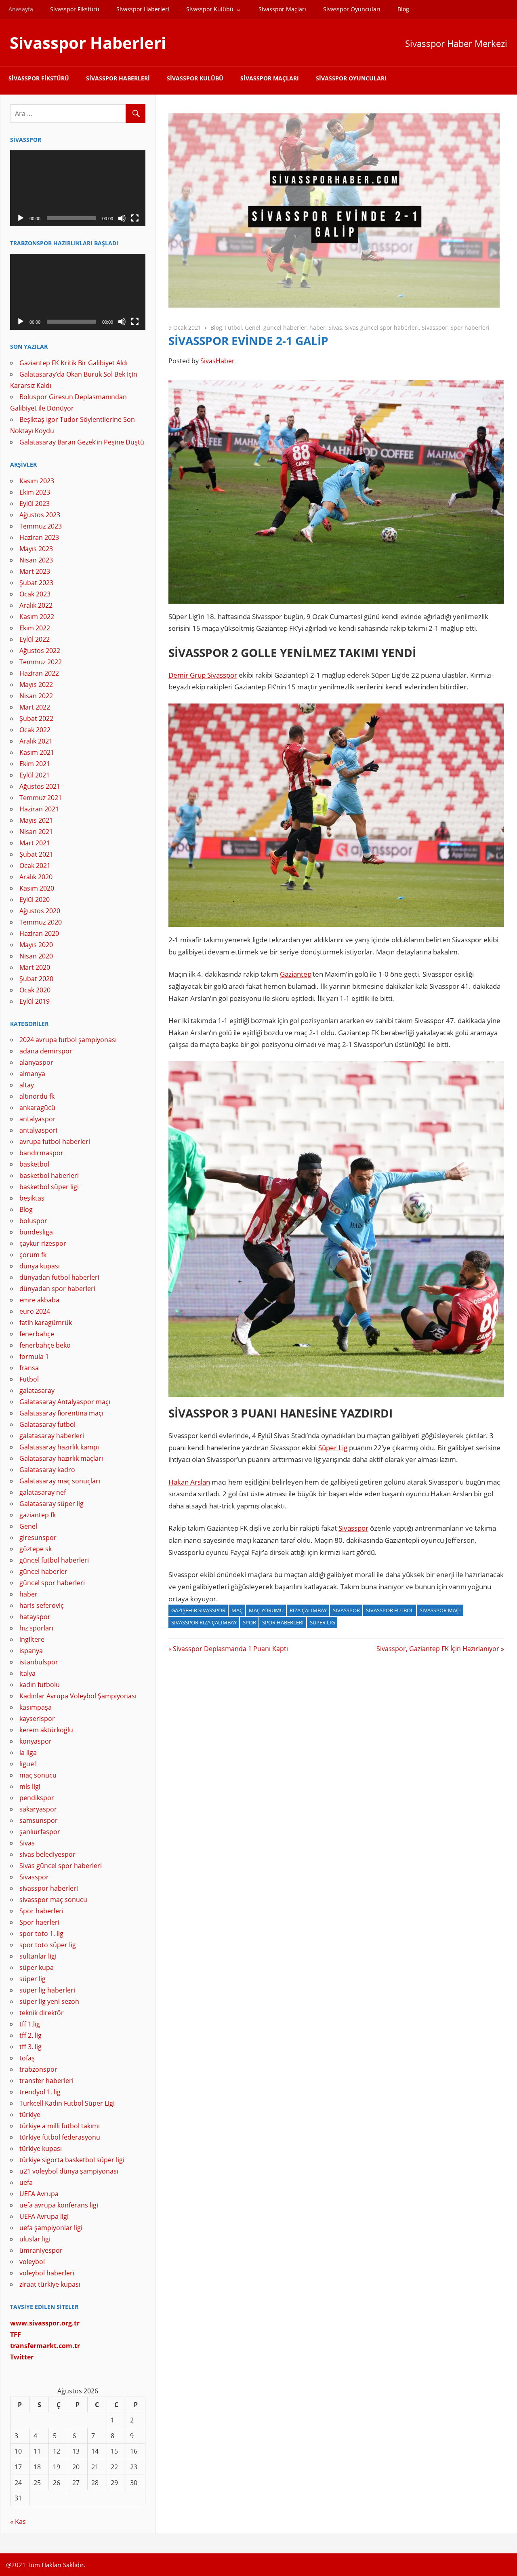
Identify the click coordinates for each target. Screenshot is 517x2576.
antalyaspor (38, 1119)
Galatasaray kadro (47, 1470)
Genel (253, 328)
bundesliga (36, 1232)
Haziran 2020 (39, 933)
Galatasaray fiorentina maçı (61, 1413)
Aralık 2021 (36, 741)
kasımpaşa (36, 1707)
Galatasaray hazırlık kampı (59, 1447)
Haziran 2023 (39, 537)
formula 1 (34, 1356)
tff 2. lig (30, 2035)
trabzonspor (38, 2069)
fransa (29, 1368)
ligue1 (28, 1764)
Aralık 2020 (36, 877)
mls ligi (30, 1786)
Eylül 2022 (35, 639)
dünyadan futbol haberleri (59, 1277)
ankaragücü (37, 1108)
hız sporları (36, 1628)
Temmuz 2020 (41, 922)
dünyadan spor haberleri (57, 1289)
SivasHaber (218, 361)
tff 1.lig (30, 2024)
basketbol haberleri (49, 1175)
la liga (28, 1752)
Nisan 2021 (36, 832)
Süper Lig (333, 1448)
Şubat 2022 (36, 718)
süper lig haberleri (47, 1990)
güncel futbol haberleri (54, 1560)
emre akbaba (39, 1300)
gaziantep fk (38, 1515)
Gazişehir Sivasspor (198, 1610)
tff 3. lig (30, 2047)
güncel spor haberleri (52, 1583)
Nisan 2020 (36, 956)
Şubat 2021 (36, 854)
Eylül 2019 (35, 1001)
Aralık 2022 (36, 605)
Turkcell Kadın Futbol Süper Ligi (67, 2103)
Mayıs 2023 (36, 549)
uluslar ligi (35, 2239)
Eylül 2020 (35, 899)
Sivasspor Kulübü (210, 9)
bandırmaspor (41, 1153)
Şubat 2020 (36, 979)
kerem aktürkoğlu (46, 1730)
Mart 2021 (35, 843)
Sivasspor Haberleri (143, 9)
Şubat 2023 (36, 583)
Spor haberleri (470, 328)
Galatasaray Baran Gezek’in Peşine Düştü (82, 442)
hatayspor (35, 1617)
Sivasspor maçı (440, 1610)
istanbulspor (39, 1662)
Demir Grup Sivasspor (203, 675)
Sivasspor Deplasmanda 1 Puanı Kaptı (230, 1649)
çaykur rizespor (43, 1243)
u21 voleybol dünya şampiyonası (69, 2171)
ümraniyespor (41, 2250)
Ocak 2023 (35, 594)
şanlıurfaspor (40, 1832)
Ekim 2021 (35, 764)
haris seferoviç (42, 1605)
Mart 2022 (35, 707)
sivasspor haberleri (49, 1888)
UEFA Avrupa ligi (44, 2216)
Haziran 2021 (39, 809)
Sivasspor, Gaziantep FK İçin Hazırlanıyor (438, 1649)
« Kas (18, 2521)
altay (27, 1085)
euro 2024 (35, 1311)
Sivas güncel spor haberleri (382, 328)
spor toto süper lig (48, 1945)
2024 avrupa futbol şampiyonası (68, 1040)
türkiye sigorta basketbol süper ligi (72, 2160)
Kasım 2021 (37, 752)
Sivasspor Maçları (282, 9)
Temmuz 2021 (41, 798)
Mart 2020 (35, 967)
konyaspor (36, 1741)
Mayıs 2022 (36, 685)
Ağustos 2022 (40, 651)
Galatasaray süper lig (51, 1504)
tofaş (27, 2058)
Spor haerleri (39, 1922)
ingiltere (32, 1639)
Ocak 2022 (35, 730)
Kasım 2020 (37, 888)
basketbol (34, 1164)
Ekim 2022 (35, 628)
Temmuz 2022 (41, 662)
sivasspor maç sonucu (53, 1900)
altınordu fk (37, 1096)
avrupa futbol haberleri (55, 1142)
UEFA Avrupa (39, 2194)
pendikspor (37, 1798)
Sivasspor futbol (390, 1610)
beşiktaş (32, 1198)
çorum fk (33, 1255)
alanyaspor (36, 1062)
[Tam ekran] (135, 218)
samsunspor (39, 1820)
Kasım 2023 (37, 481)
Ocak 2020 (35, 990)
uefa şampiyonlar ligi (51, 2228)
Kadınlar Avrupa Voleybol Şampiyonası (78, 1696)
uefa (26, 2182)
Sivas (335, 328)
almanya (32, 1074)
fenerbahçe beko (45, 1345)
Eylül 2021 (35, 775)
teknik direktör (42, 2013)
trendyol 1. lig (40, 2092)
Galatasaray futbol (47, 1424)
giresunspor (38, 1538)
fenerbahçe (37, 1334)
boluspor (33, 1221)
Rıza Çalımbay (308, 1610)
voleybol (32, 2262)
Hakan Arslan (189, 1482)
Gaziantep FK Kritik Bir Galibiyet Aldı (74, 363)
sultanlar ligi (38, 1956)
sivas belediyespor (47, 1854)
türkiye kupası (41, 2148)
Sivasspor (435, 328)
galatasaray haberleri (52, 1436)
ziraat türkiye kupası (50, 2284)
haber (317, 328)
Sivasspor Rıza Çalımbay (204, 1622)
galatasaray (37, 1390)
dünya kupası (40, 1266)
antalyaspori (38, 1130)
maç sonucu (38, 1775)
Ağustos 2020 (40, 911)
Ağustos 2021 (40, 786)
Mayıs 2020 (36, 945)
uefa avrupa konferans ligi (59, 2205)
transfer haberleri (46, 2081)
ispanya (31, 1651)
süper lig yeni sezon (49, 2001)
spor (249, 1622)
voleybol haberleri (47, 2273)
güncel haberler (285, 328)
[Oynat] (21, 218)
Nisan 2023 (36, 560)
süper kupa (37, 1967)
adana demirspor (46, 1051)
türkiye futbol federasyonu (60, 2137)
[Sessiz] (122, 218)
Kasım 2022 (37, 617)
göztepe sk (36, 1549)
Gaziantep (296, 974)
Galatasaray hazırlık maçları (61, 1458)
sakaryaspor (38, 1809)
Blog (403, 9)
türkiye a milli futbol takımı (60, 2126)
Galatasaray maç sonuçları (60, 1481)
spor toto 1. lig (41, 1934)
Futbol (233, 328)
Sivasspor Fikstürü (75, 9)
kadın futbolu (40, 1685)
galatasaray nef (43, 1492)
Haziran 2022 (39, 673)
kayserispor (37, 1719)
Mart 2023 (35, 571)
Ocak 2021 (35, 866)
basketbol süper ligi (49, 1187)
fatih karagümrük (46, 1323)
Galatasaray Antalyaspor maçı (65, 1402)
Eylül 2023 (35, 503)
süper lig (33, 1979)
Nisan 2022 (36, 696)
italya (27, 1673)
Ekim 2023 (35, 492)
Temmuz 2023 (41, 526)
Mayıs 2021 (36, 820)
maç (237, 1610)
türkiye (30, 2115)
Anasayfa (21, 9)
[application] (78, 188)
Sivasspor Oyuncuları (352, 9)
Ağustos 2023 (40, 515)
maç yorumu (266, 1610)
